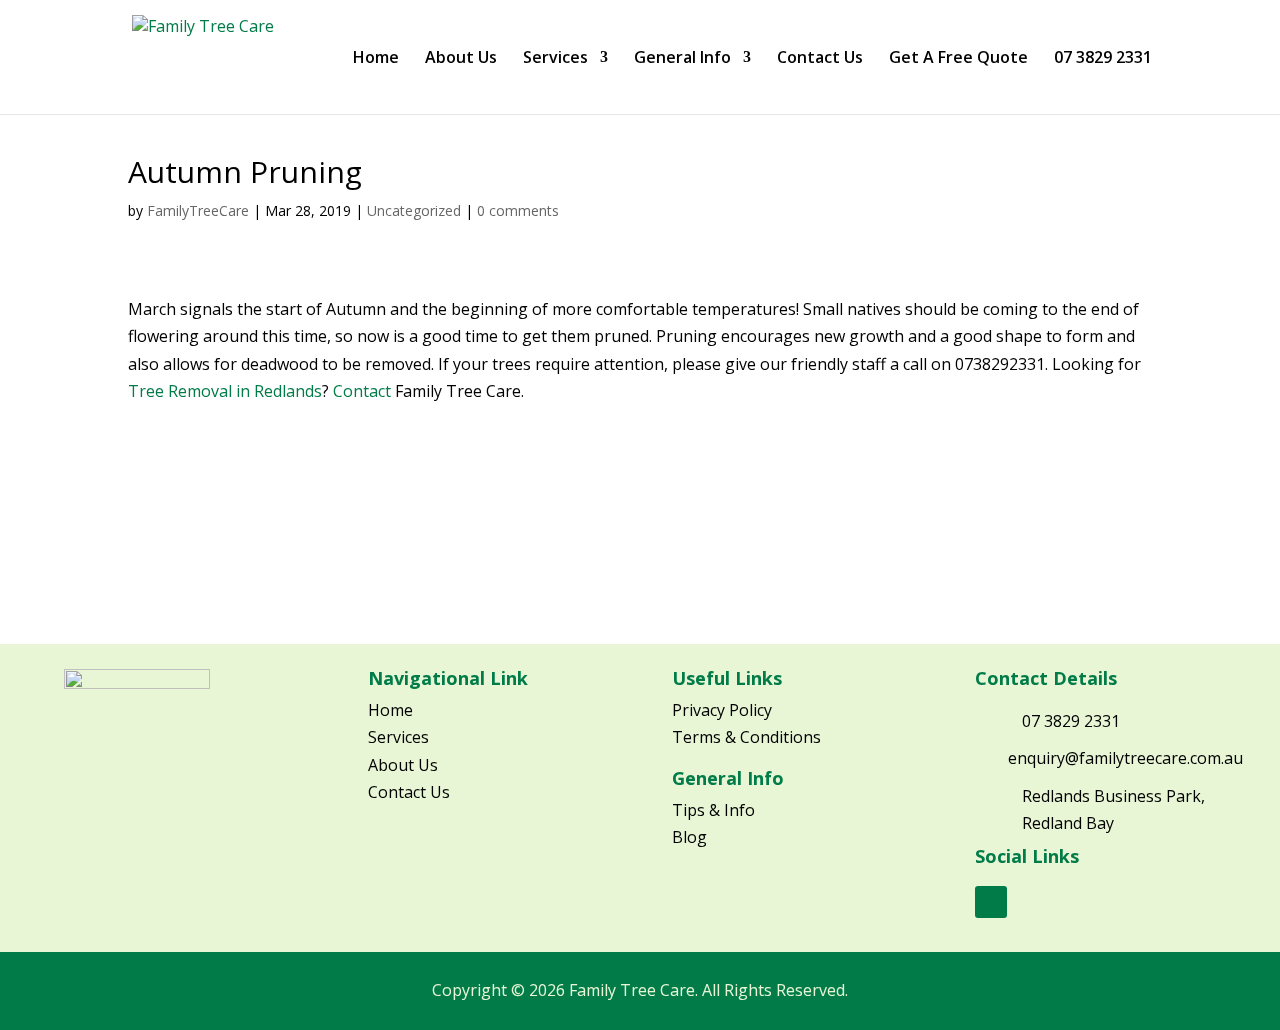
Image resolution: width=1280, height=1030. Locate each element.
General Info (682, 59)
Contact (362, 391)
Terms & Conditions (746, 737)
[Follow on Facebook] (991, 902)
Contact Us (820, 59)
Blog (689, 837)
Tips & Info (713, 810)
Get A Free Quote (958, 59)
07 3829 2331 (1103, 59)
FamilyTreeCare (198, 210)
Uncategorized (414, 210)
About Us (461, 59)
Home (376, 59)
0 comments (518, 210)
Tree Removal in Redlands (225, 391)
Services (555, 59)
